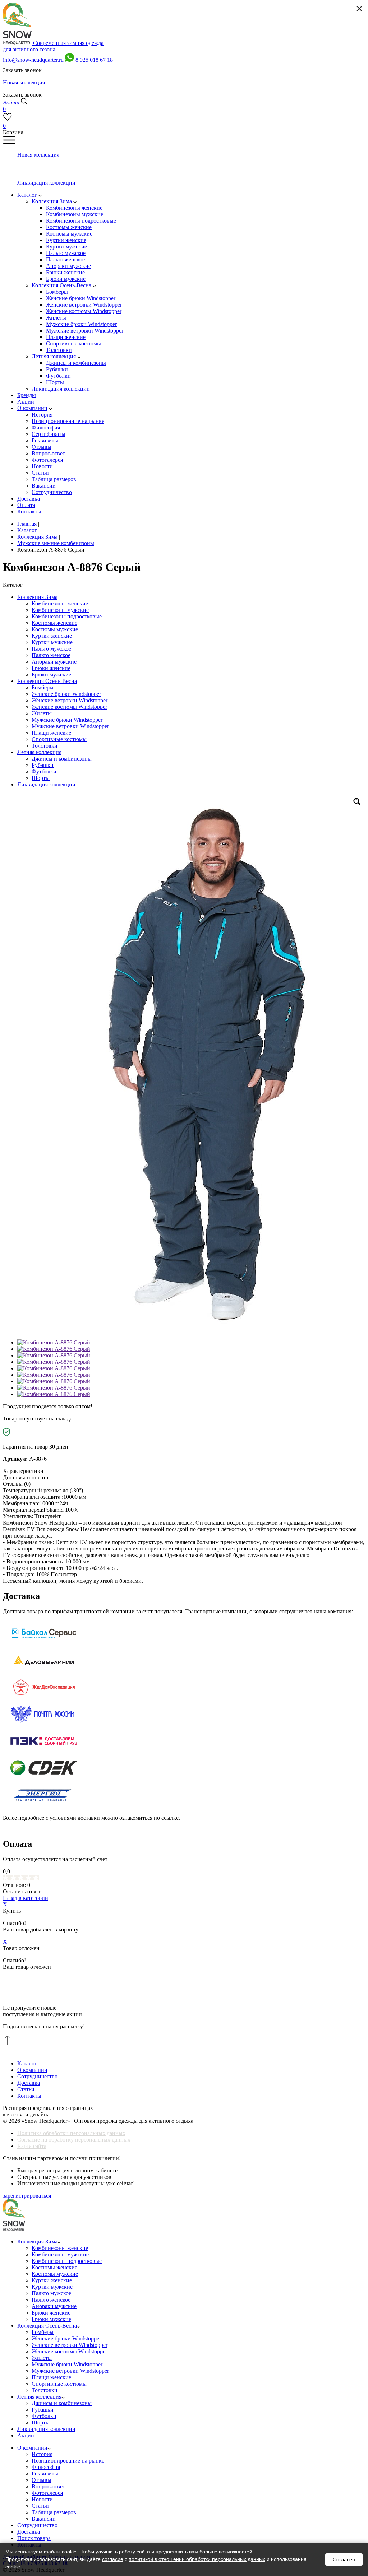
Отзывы (42, 2480)
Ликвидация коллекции (46, 784)
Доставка (29, 2083)
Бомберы (43, 687)
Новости (42, 2499)
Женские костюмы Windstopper (69, 707)
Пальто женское (51, 655)
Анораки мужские (54, 662)
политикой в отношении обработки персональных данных (197, 2559)
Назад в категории (26, 1898)
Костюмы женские (54, 623)
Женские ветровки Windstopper (70, 700)
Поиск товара (34, 2538)
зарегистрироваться (27, 2196)
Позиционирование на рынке (68, 2461)
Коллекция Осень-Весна (47, 681)
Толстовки (45, 746)
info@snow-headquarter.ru (33, 60)
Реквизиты (45, 2473)
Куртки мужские (52, 642)
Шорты (41, 778)
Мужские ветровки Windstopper (70, 726)
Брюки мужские (51, 675)
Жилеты (42, 713)
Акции (26, 2435)
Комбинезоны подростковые (67, 616)
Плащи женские (51, 733)
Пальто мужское (51, 649)
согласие (113, 2559)
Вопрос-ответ (48, 2486)
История (42, 2454)
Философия (46, 2467)
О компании (32, 2070)
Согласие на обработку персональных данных (74, 2140)
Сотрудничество (37, 2076)
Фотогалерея (47, 2493)
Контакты (29, 2096)
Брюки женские (51, 668)
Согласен (344, 2559)
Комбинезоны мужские (60, 610)
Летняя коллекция (39, 752)
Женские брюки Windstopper (66, 694)
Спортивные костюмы (59, 739)
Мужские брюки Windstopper (67, 720)
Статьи (26, 2089)
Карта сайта (32, 2146)
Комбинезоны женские (60, 603)
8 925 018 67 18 (94, 60)
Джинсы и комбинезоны (62, 759)
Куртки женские (52, 636)
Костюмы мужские (55, 629)
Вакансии (44, 2519)
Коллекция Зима (37, 597)
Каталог (27, 2063)
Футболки (44, 771)
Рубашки (43, 765)
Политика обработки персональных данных (71, 2133)
